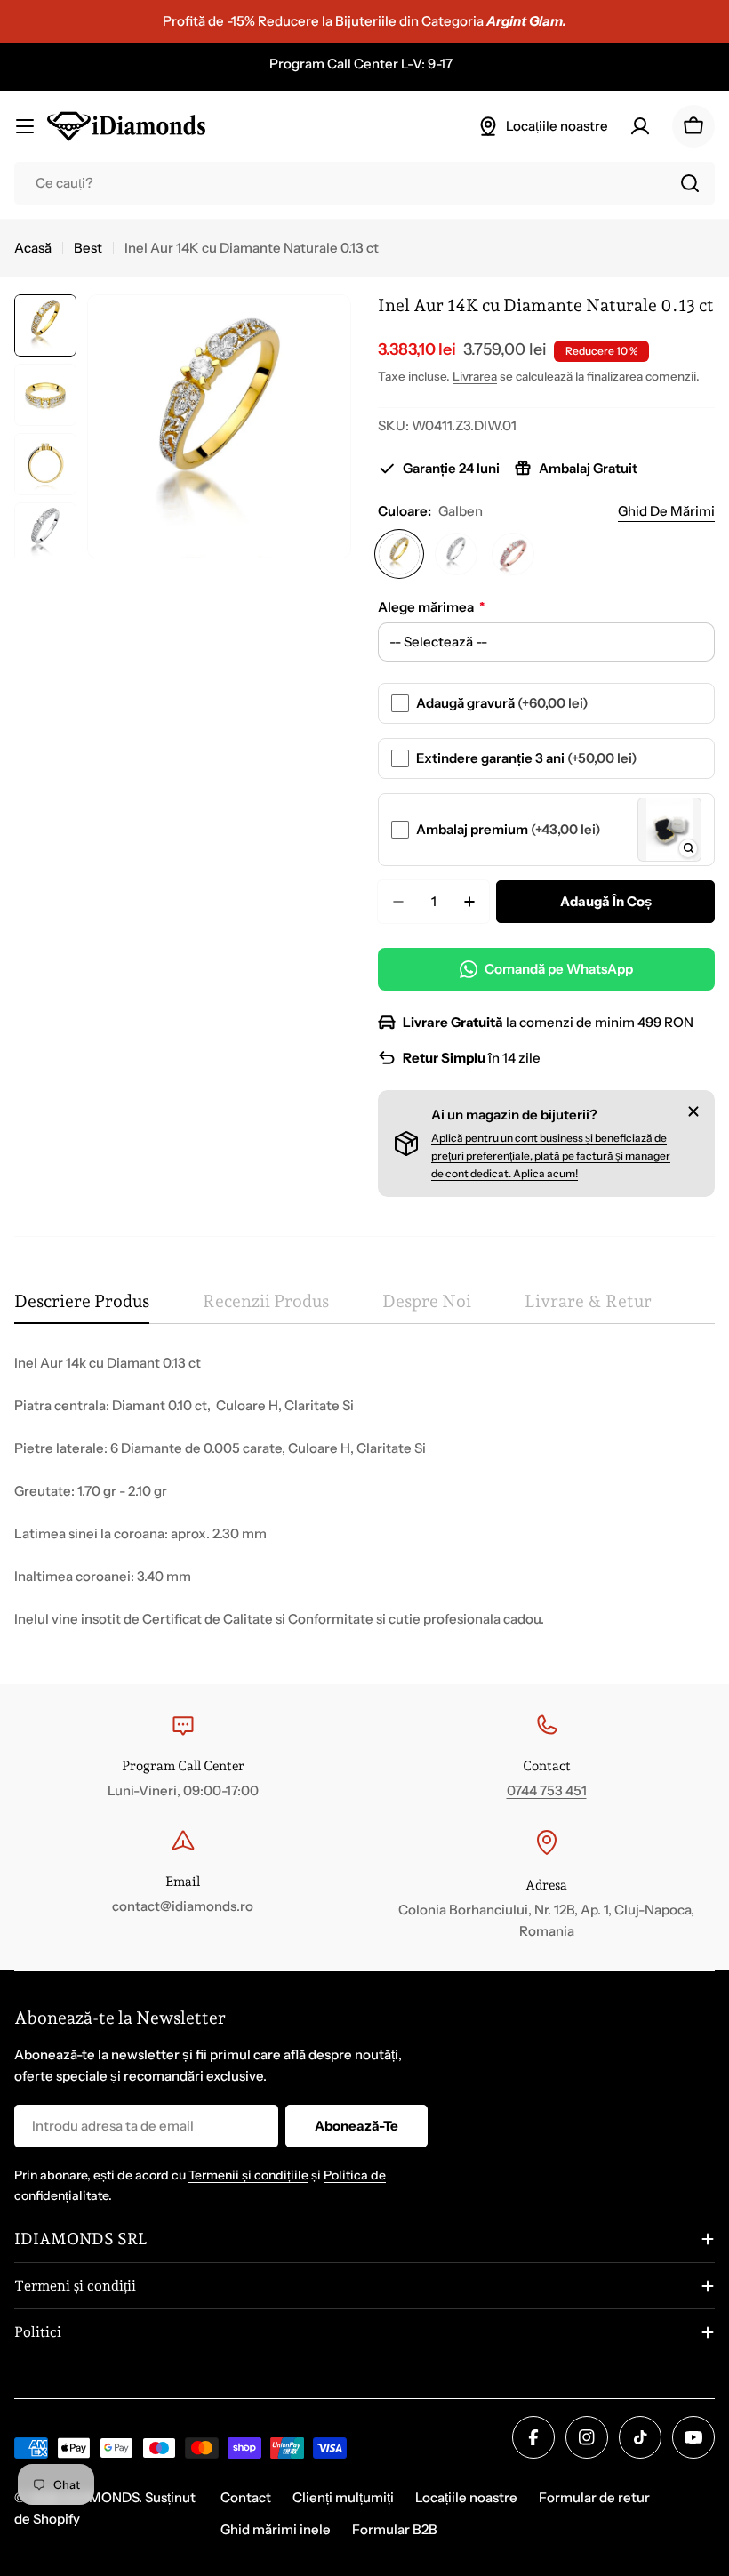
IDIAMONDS (100, 2497)
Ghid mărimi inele (276, 2529)
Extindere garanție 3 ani (527, 758)
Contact (246, 2497)
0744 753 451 (547, 1790)
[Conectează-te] (640, 126)
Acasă (33, 248)
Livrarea (475, 376)
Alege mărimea (431, 607)
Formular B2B (395, 2529)
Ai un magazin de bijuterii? (514, 1115)
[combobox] (364, 183)
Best (88, 248)
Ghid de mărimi (666, 511)
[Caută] (690, 183)
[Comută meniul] (25, 126)
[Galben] (399, 554)
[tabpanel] (364, 1491)
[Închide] (693, 1111)
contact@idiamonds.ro (183, 1906)
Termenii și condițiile (248, 2175)
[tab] (82, 1308)
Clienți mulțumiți (343, 2497)
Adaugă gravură (502, 703)
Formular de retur (594, 2497)
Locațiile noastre (466, 2497)
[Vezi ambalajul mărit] (688, 848)
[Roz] (513, 554)
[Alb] (456, 554)
